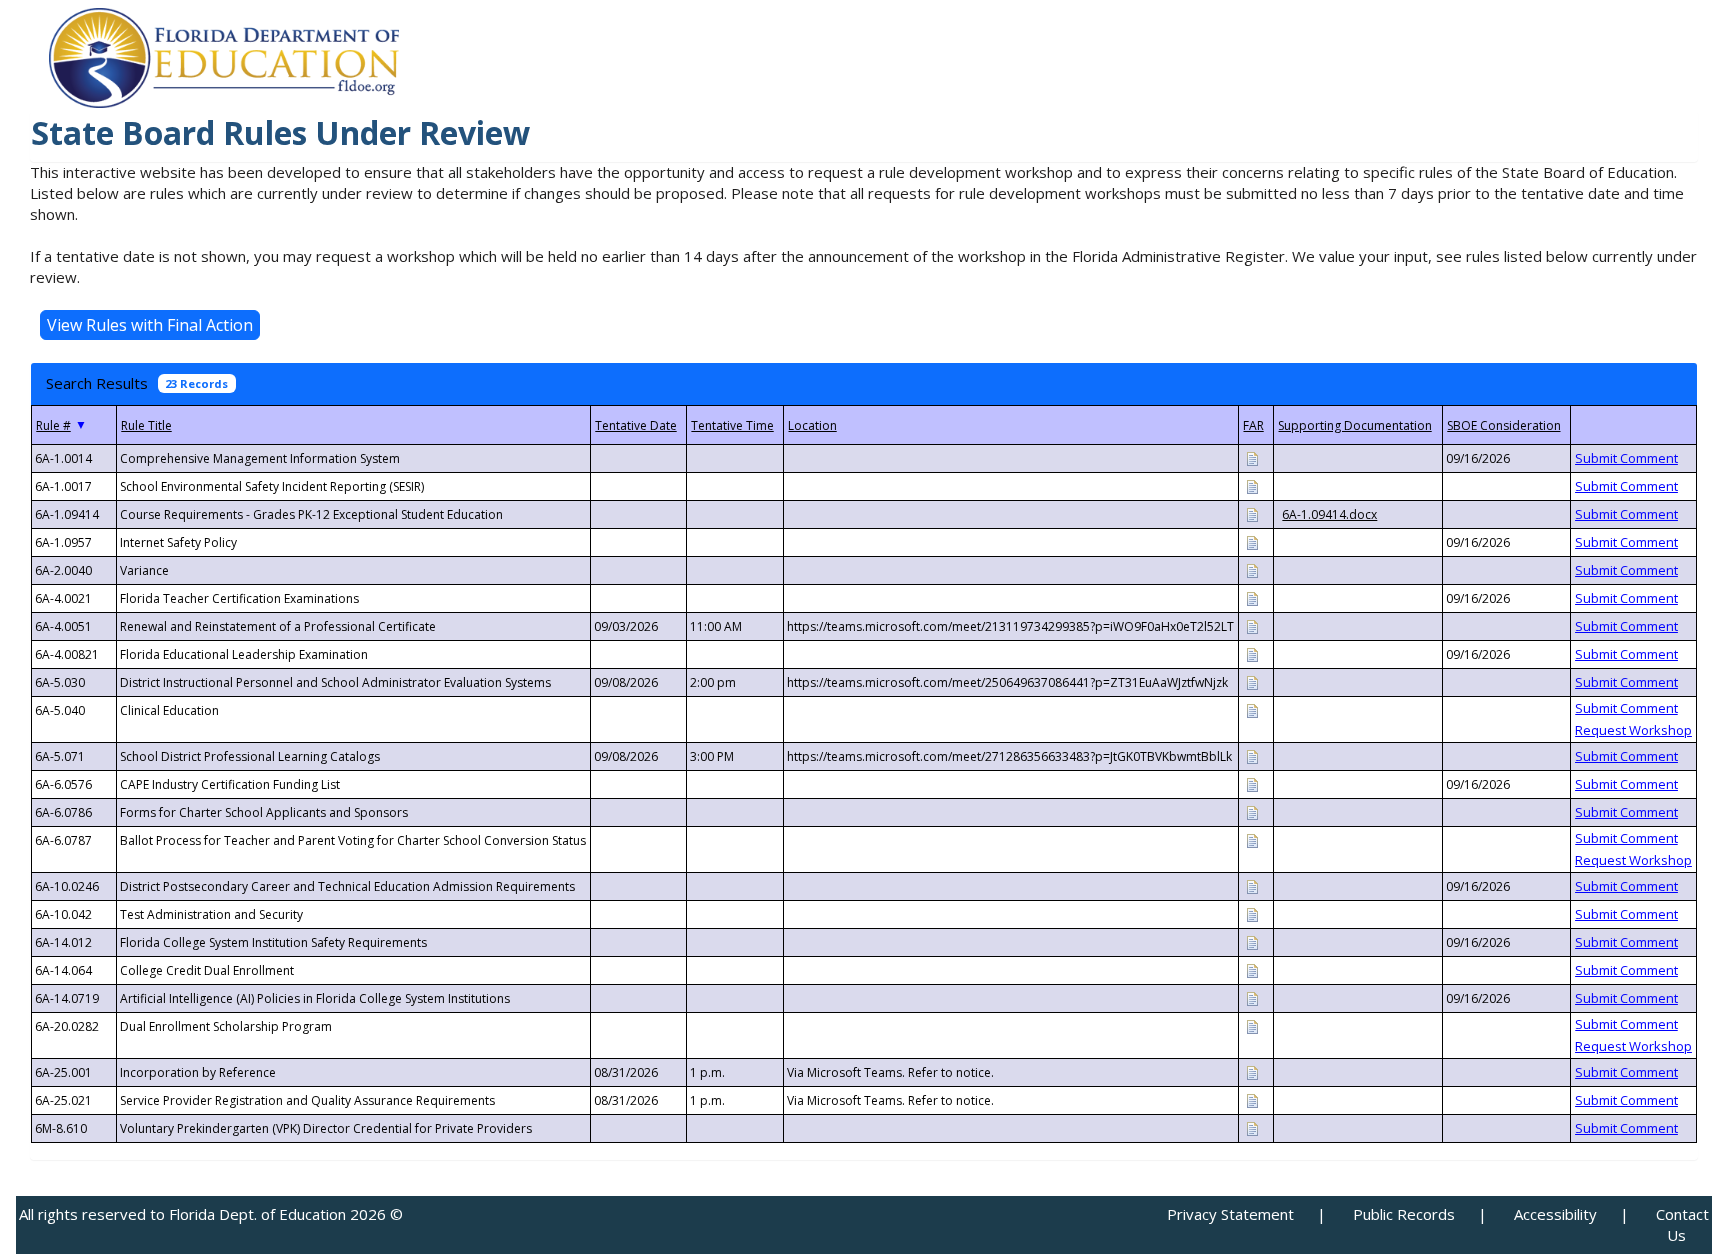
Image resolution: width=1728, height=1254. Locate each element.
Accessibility (1555, 1214)
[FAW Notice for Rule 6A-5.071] (1252, 755)
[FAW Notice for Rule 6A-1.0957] (1252, 541)
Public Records (1404, 1214)
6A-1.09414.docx (1329, 514)
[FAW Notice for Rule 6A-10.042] (1252, 913)
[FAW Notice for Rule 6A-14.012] (1252, 941)
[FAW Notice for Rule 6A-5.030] (1252, 681)
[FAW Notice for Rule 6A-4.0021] (1252, 597)
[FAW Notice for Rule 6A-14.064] (1252, 969)
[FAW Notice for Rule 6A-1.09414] (1252, 513)
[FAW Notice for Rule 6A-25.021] (1252, 1099)
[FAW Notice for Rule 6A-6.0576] (1252, 783)
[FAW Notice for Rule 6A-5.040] (1252, 709)
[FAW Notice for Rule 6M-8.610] (1252, 1127)
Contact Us (1682, 1224)
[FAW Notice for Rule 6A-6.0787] (1252, 839)
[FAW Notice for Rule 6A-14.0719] (1252, 997)
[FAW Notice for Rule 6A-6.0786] (1252, 811)
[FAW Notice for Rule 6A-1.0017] (1252, 485)
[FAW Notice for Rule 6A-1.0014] (1252, 457)
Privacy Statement (1230, 1214)
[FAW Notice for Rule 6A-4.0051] (1252, 625)
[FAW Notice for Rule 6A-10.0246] (1252, 885)
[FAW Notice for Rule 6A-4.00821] (1252, 653)
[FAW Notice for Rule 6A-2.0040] (1252, 569)
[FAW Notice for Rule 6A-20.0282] (1252, 1025)
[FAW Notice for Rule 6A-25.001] (1252, 1071)
